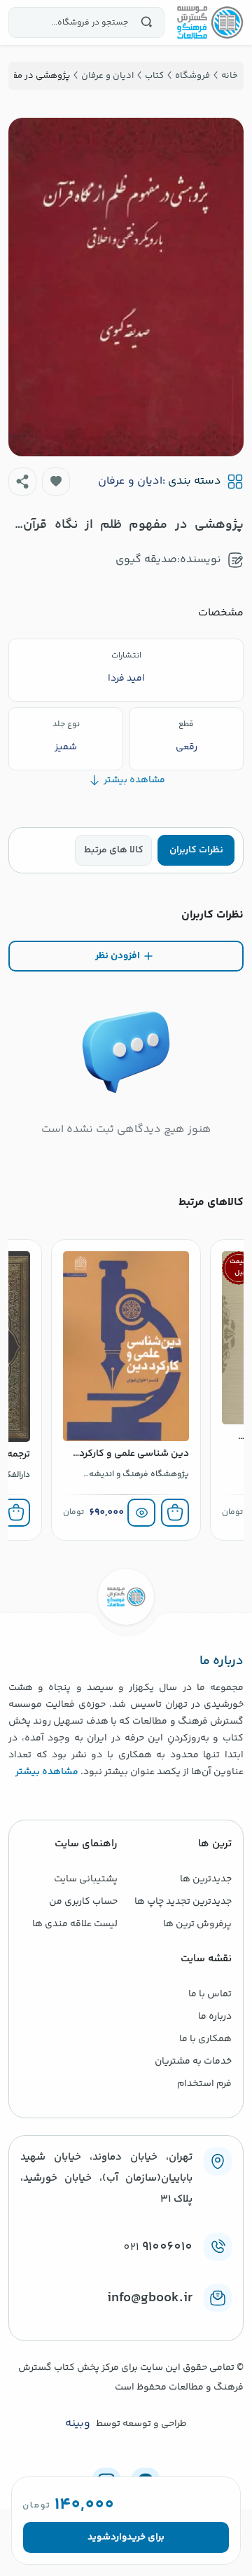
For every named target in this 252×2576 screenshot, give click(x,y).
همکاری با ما (205, 2039)
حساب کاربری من (83, 1902)
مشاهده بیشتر (47, 1772)
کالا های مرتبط (114, 850)
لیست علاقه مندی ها (75, 1924)
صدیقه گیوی (146, 560)
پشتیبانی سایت (86, 1879)
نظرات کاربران (196, 850)
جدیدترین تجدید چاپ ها (183, 1902)
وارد (119, 2537)
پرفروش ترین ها (197, 1924)
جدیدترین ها (206, 1879)
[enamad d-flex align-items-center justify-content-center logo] (126, 2321)
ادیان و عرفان (130, 482)
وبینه (78, 2424)
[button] (56, 482)
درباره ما (215, 2017)
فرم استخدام (204, 2084)
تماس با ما (210, 1994)
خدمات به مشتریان (193, 2062)
